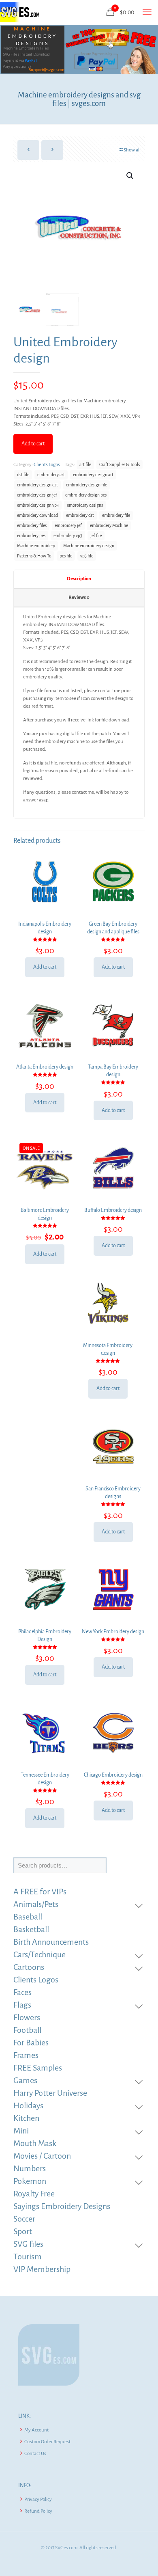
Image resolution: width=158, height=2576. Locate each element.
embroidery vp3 (68, 536)
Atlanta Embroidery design (45, 1067)
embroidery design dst (37, 485)
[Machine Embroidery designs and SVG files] (20, 12)
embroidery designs (85, 505)
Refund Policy (38, 2511)
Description (79, 579)
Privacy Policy (38, 2499)
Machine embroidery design (89, 546)
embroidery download (37, 515)
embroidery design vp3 (38, 505)
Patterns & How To (34, 556)
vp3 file (87, 556)
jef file (96, 536)
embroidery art (51, 475)
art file (85, 465)
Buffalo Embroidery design (113, 1210)
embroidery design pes (86, 495)
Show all (132, 150)
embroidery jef (68, 526)
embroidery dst (80, 515)
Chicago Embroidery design (113, 1775)
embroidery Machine (109, 526)
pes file (66, 556)
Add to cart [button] (45, 967)
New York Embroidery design (113, 1632)
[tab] (79, 579)
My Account (36, 2430)
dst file (23, 475)
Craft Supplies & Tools (120, 465)
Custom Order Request (47, 2442)
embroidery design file (86, 485)
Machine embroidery (36, 546)
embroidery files (32, 526)
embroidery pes (31, 536)
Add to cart (33, 444)
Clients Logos (47, 465)
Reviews (79, 597)
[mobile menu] (147, 12)
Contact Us (35, 2454)
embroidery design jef (37, 495)
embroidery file (116, 515)
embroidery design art (93, 475)
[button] (130, 176)
